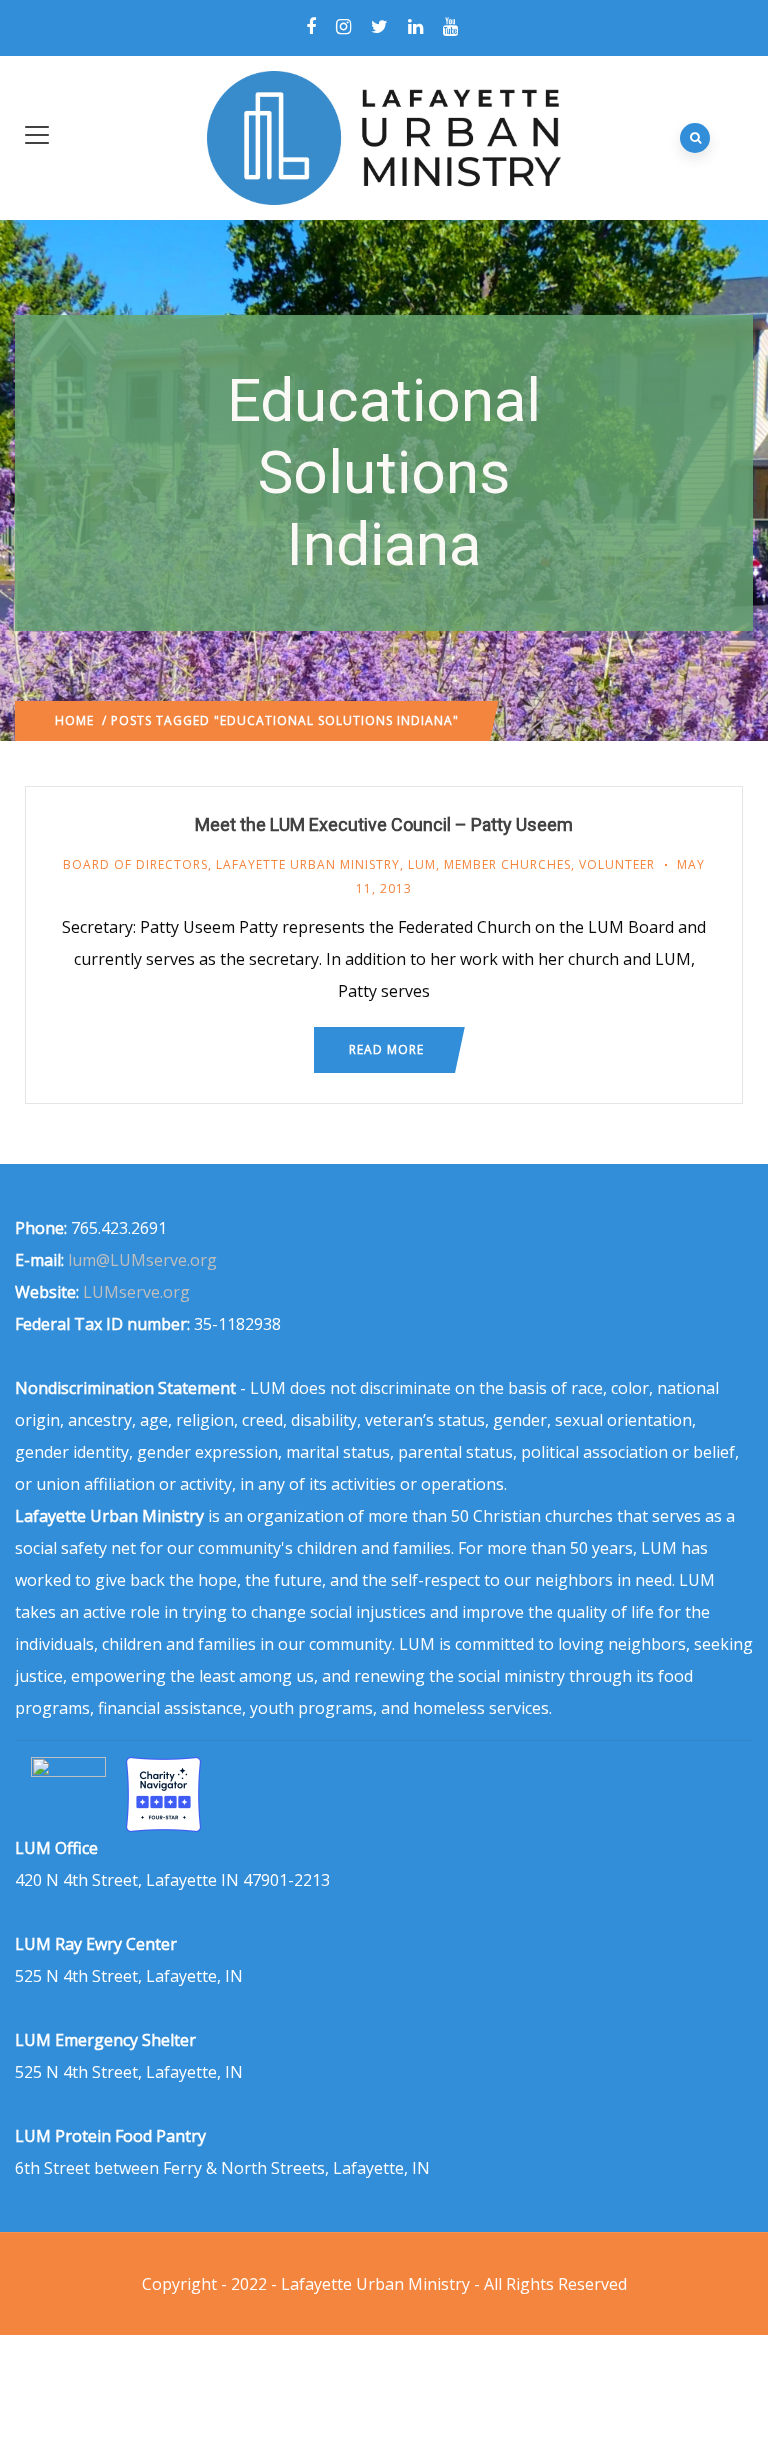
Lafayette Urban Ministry (308, 864)
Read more (386, 1049)
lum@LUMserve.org (142, 1260)
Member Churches (507, 864)
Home (74, 720)
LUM (422, 864)
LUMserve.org (136, 1292)
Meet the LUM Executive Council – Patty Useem (384, 824)
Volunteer (617, 864)
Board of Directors (135, 864)
